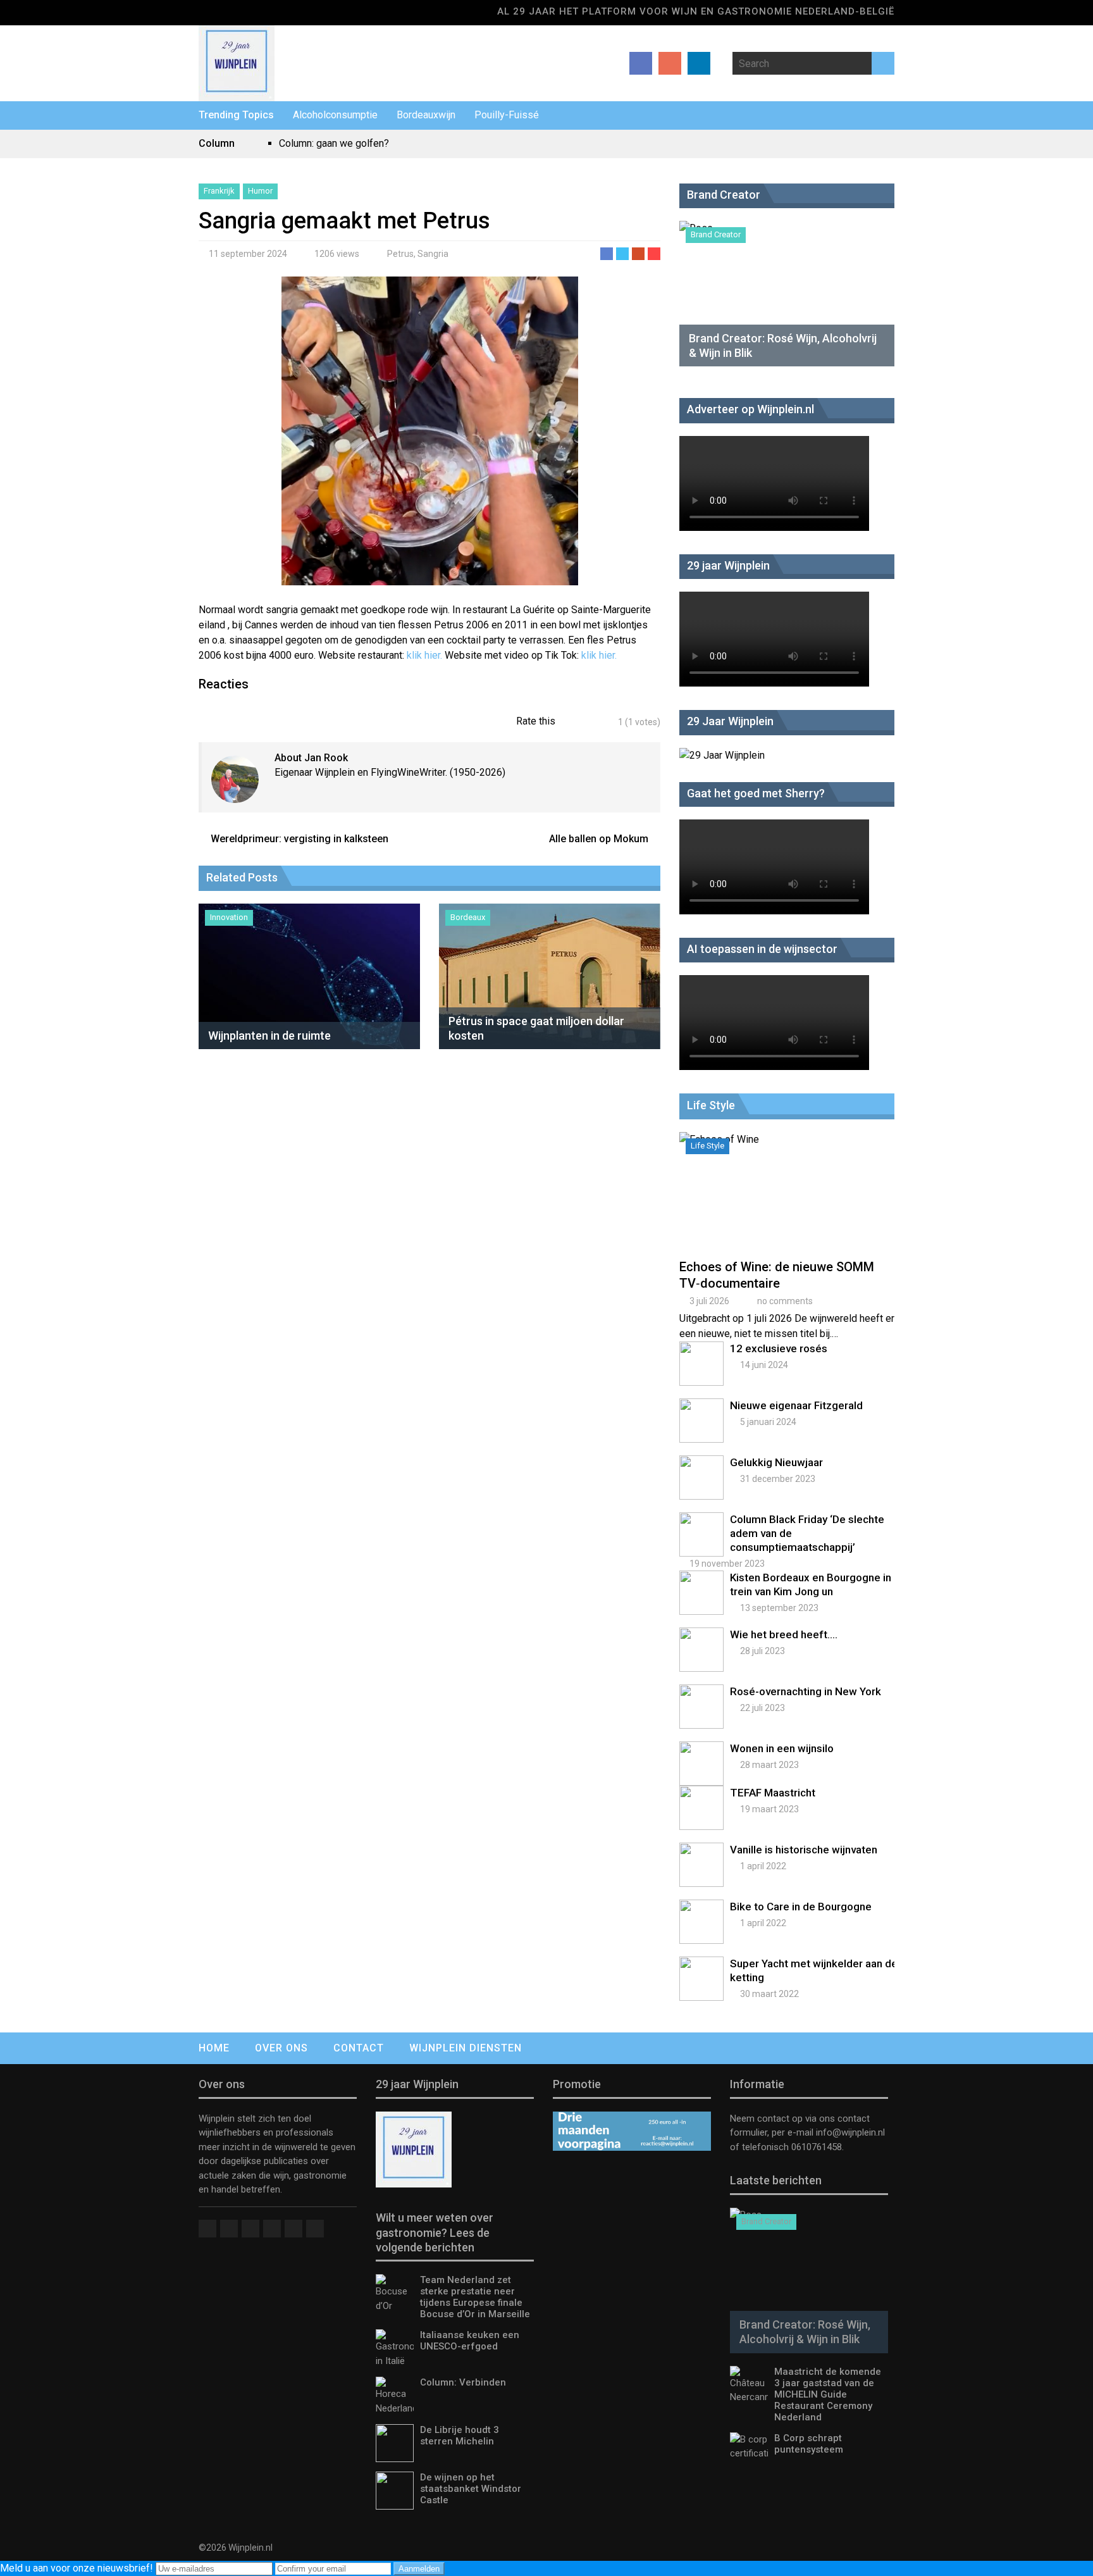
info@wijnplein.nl (850, 2132)
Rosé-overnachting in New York (806, 1691)
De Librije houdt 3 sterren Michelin (460, 2436)
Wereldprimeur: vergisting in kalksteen (299, 839)
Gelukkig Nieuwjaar (776, 1462)
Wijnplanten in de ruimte (269, 1036)
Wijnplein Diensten (466, 2048)
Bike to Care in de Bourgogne (801, 1907)
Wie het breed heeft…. (784, 1634)
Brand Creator (716, 234)
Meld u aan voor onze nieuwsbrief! (78, 2568)
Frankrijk (219, 191)
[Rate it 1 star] (572, 722)
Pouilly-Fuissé (507, 115)
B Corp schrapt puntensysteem (809, 2444)
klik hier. (426, 655)
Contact (359, 2048)
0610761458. (816, 2147)
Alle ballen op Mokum (599, 839)
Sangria (433, 254)
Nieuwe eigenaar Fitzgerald (796, 1405)
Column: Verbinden (463, 2382)
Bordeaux (468, 917)
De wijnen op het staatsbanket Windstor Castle (471, 2489)
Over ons (281, 2048)
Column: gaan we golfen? (334, 143)
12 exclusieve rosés (779, 1348)
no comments (785, 1301)
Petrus (400, 254)
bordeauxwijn (426, 115)
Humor (260, 191)
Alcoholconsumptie (335, 115)
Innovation (229, 917)
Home (214, 2048)
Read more (790, 1205)
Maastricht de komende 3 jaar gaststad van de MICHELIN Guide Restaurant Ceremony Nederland (828, 2394)
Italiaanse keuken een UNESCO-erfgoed (470, 2341)
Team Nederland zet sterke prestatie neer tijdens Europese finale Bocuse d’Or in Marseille (475, 2297)
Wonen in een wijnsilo (782, 1748)
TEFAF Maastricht (773, 1793)
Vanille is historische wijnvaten (804, 1850)
